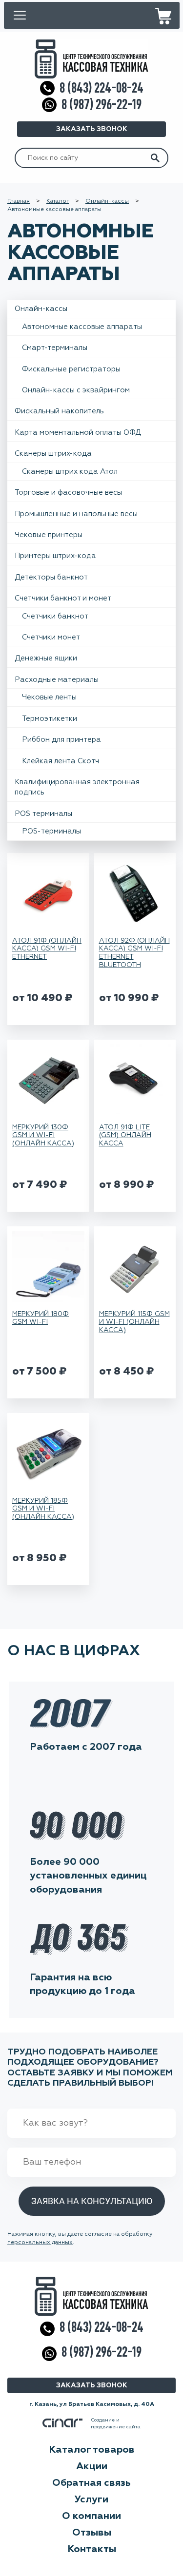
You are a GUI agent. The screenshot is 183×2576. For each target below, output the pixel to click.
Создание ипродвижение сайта (116, 2423)
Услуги (91, 2499)
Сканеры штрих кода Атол (70, 472)
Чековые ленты (49, 697)
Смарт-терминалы (55, 348)
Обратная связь (91, 2483)
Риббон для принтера (61, 740)
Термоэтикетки (50, 719)
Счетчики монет (51, 637)
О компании (91, 2516)
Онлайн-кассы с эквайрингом (76, 390)
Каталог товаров (92, 2450)
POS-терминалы (51, 831)
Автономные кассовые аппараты (82, 327)
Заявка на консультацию (92, 2201)
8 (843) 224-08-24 (102, 88)
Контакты (92, 2549)
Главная (19, 201)
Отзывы (92, 2533)
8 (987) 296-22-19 (102, 105)
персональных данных (40, 2243)
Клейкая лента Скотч (61, 761)
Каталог (58, 201)
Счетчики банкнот (55, 616)
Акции (92, 2466)
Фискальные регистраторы (71, 369)
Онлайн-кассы (107, 201)
